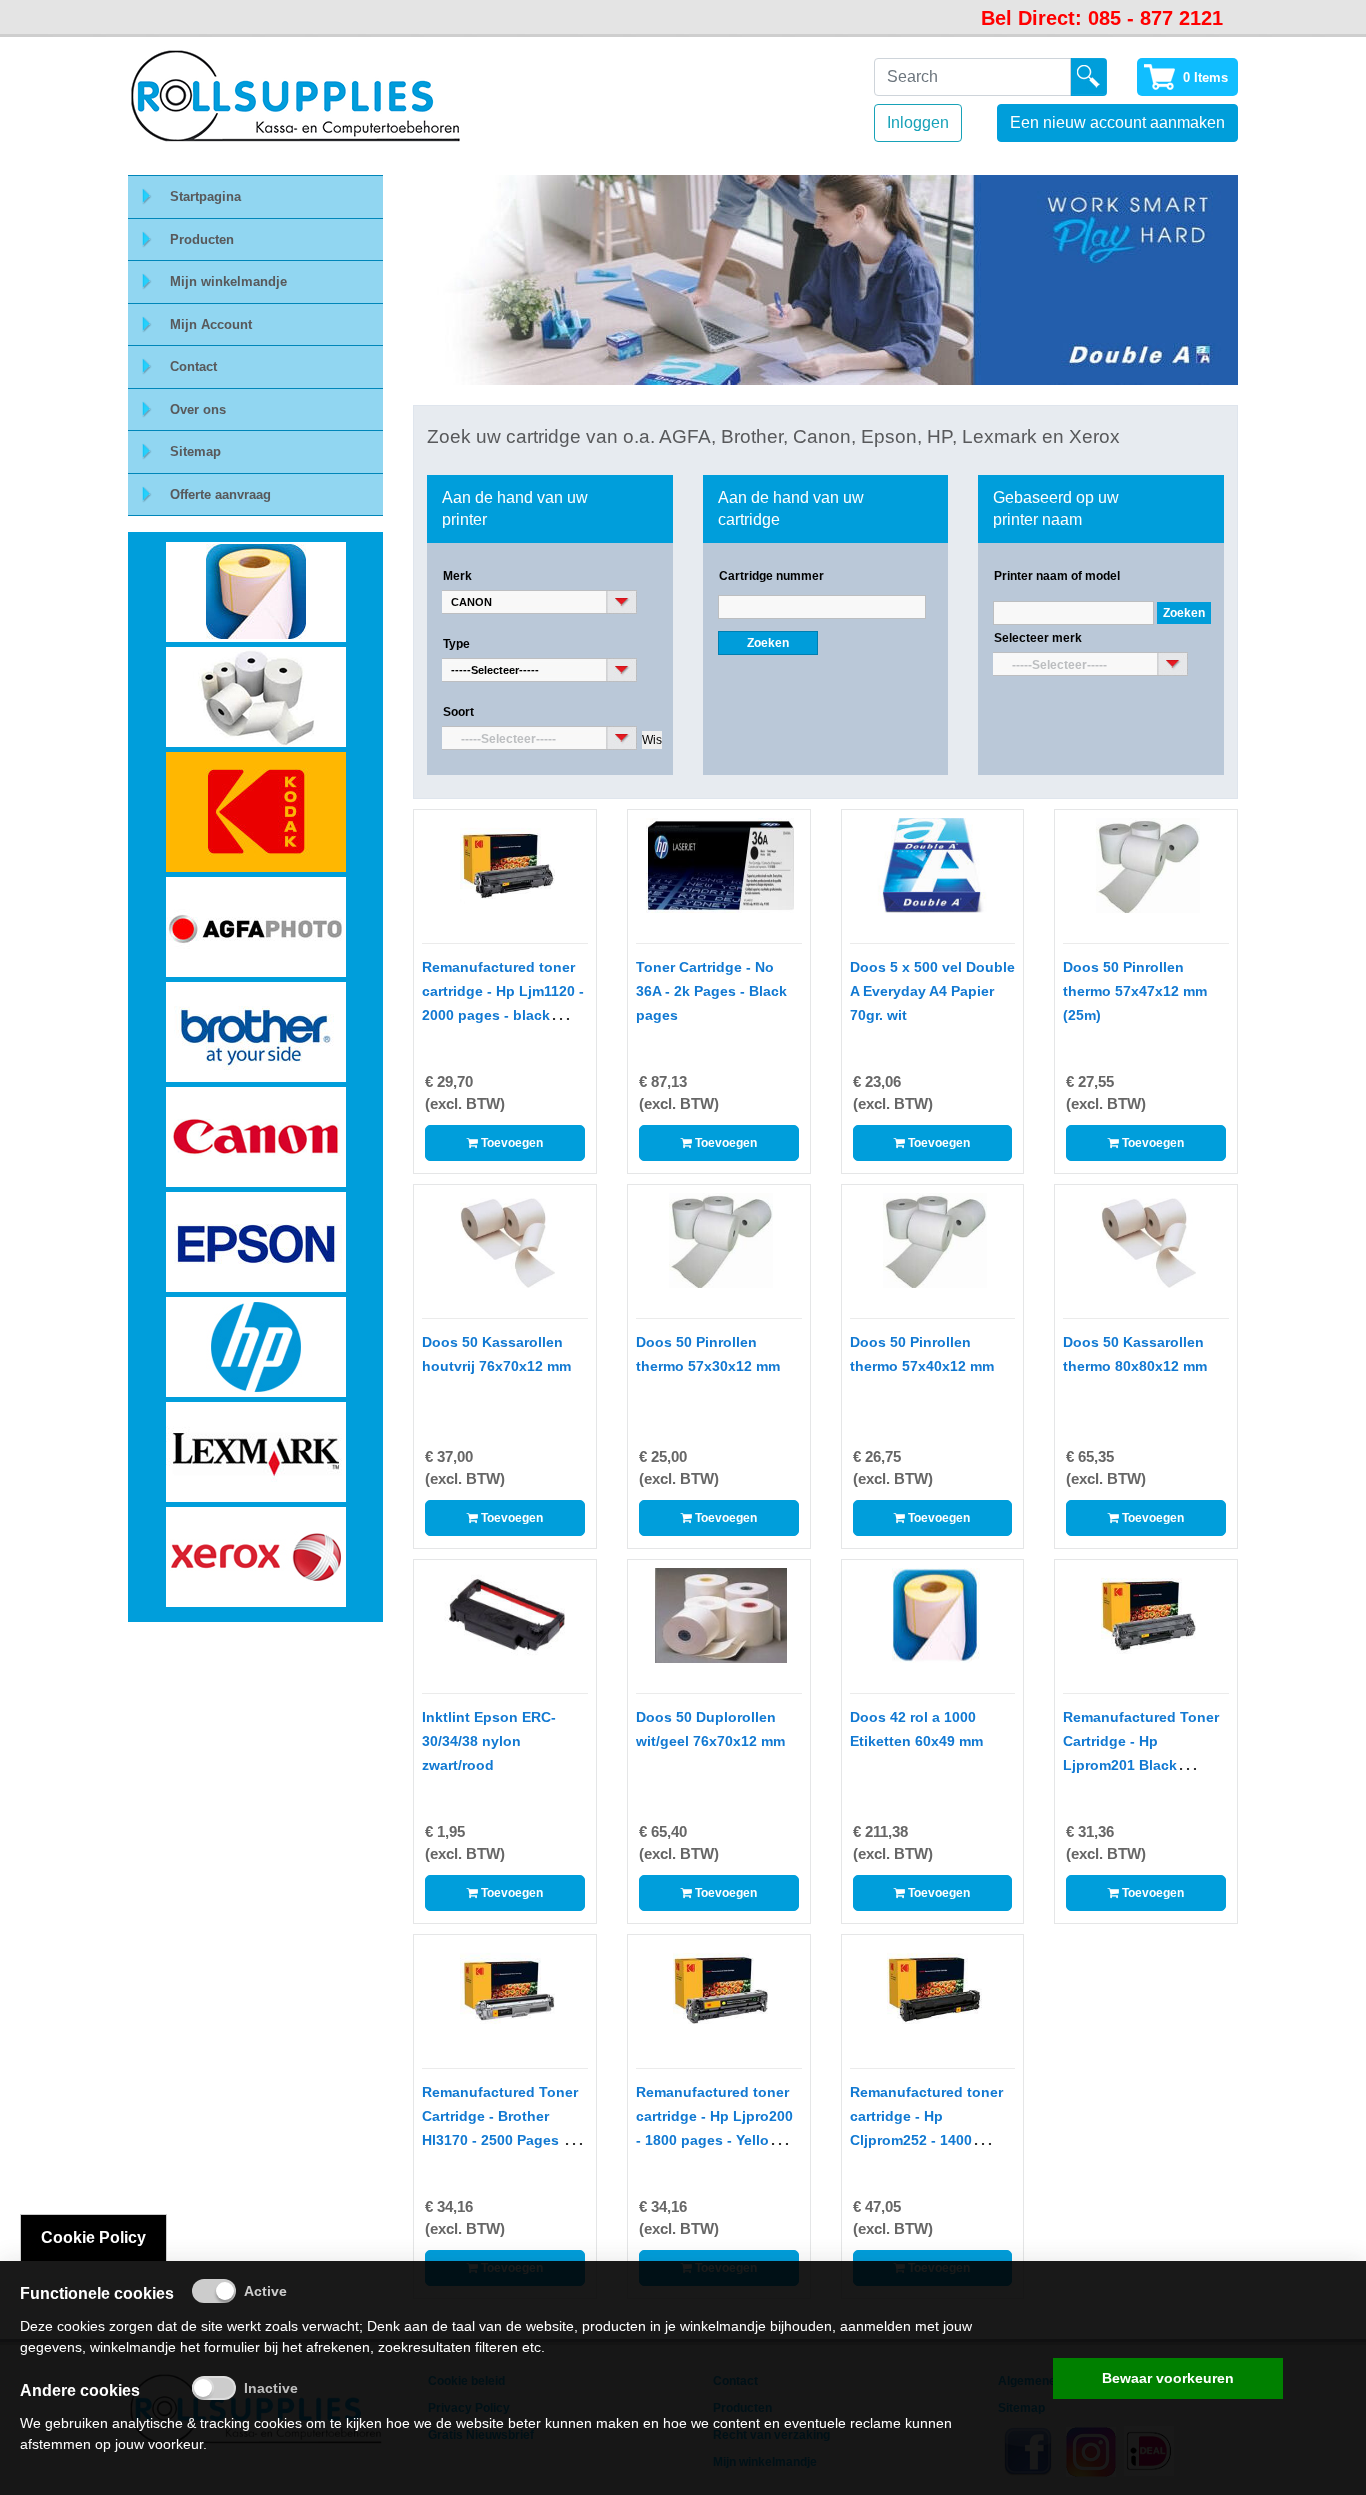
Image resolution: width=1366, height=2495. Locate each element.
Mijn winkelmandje (228, 281)
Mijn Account (211, 324)
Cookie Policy (93, 2237)
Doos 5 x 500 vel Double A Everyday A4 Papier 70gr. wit (932, 991)
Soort (458, 712)
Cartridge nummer (771, 576)
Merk (457, 576)
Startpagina (205, 196)
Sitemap (195, 451)
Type (456, 644)
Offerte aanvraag (220, 494)
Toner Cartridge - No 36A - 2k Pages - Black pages (711, 991)
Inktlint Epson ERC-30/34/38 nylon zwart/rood (489, 1741)
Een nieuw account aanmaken (1117, 122)
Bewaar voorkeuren (1168, 2378)
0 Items (1205, 77)
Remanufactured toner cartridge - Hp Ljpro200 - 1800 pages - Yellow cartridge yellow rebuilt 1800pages (714, 2140)
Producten (202, 239)
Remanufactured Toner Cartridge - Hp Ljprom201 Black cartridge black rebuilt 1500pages (1141, 1765)
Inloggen (918, 122)
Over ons (198, 409)
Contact (193, 366)
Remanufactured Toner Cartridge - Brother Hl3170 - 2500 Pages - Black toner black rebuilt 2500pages (500, 2140)
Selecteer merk (1038, 638)
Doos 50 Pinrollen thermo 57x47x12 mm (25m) (1135, 991)
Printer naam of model (1057, 576)
